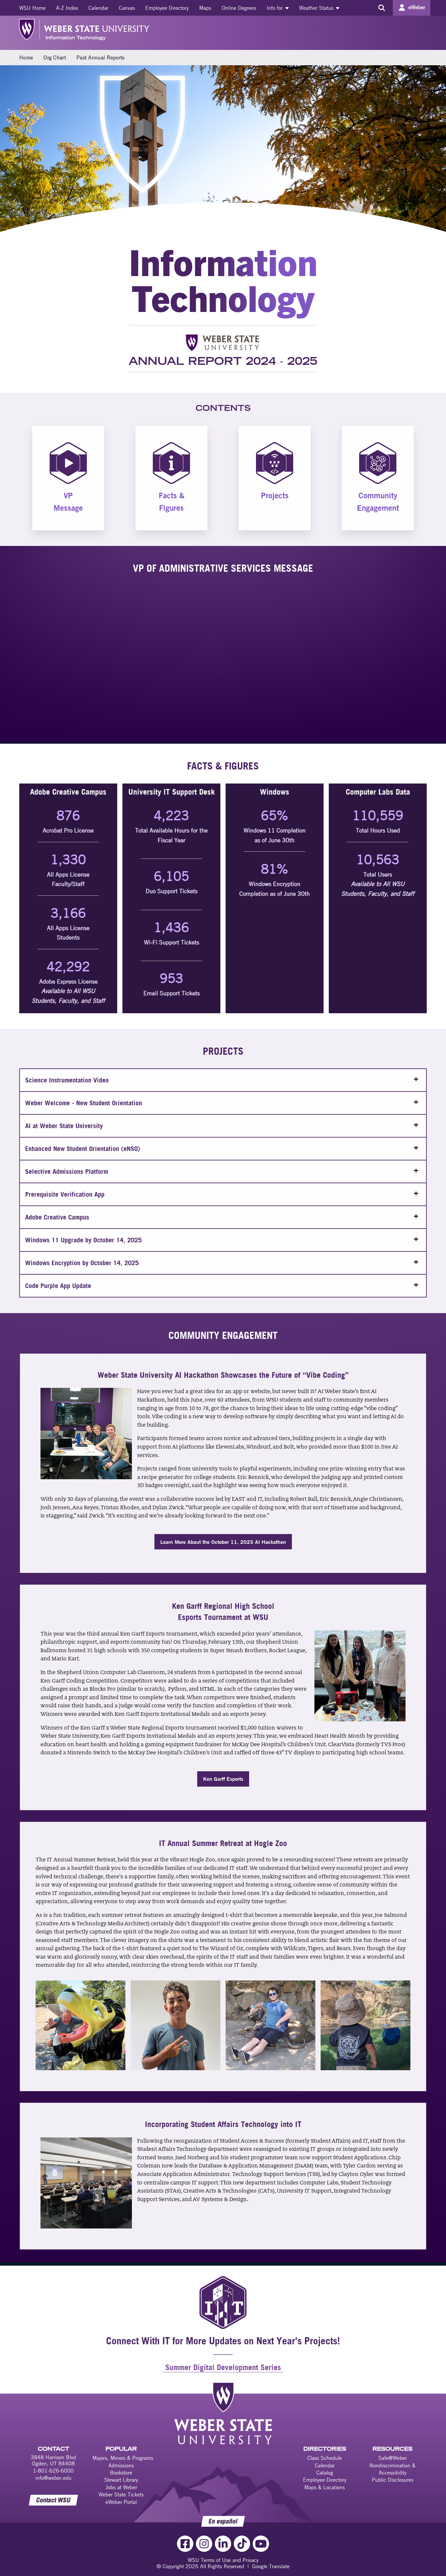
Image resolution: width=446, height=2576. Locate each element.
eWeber (417, 7)
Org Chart (55, 57)
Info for (275, 8)
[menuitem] (32, 8)
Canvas (127, 8)
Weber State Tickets (121, 2494)
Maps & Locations (325, 2487)
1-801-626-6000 (53, 2471)
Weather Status (317, 8)
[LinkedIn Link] (223, 2544)
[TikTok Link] (242, 2544)
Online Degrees (239, 8)
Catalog (325, 2473)
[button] (223, 1080)
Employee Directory (167, 8)
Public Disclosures (393, 2480)
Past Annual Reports (101, 57)
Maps (205, 8)
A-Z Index (67, 8)
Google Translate (271, 2566)
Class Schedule (325, 2458)
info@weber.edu (53, 2478)
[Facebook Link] (185, 2544)
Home (26, 57)
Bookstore (121, 2473)
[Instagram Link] (204, 2544)
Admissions (121, 2465)
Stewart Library (121, 2480)
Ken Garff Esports (223, 1779)
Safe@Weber (393, 2458)
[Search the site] (382, 8)
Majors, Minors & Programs (123, 2458)
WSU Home (32, 8)
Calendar (98, 8)
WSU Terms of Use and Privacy (223, 2560)
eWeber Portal (121, 2502)
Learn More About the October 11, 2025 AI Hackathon (223, 1542)
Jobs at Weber (121, 2487)
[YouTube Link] (261, 2544)
